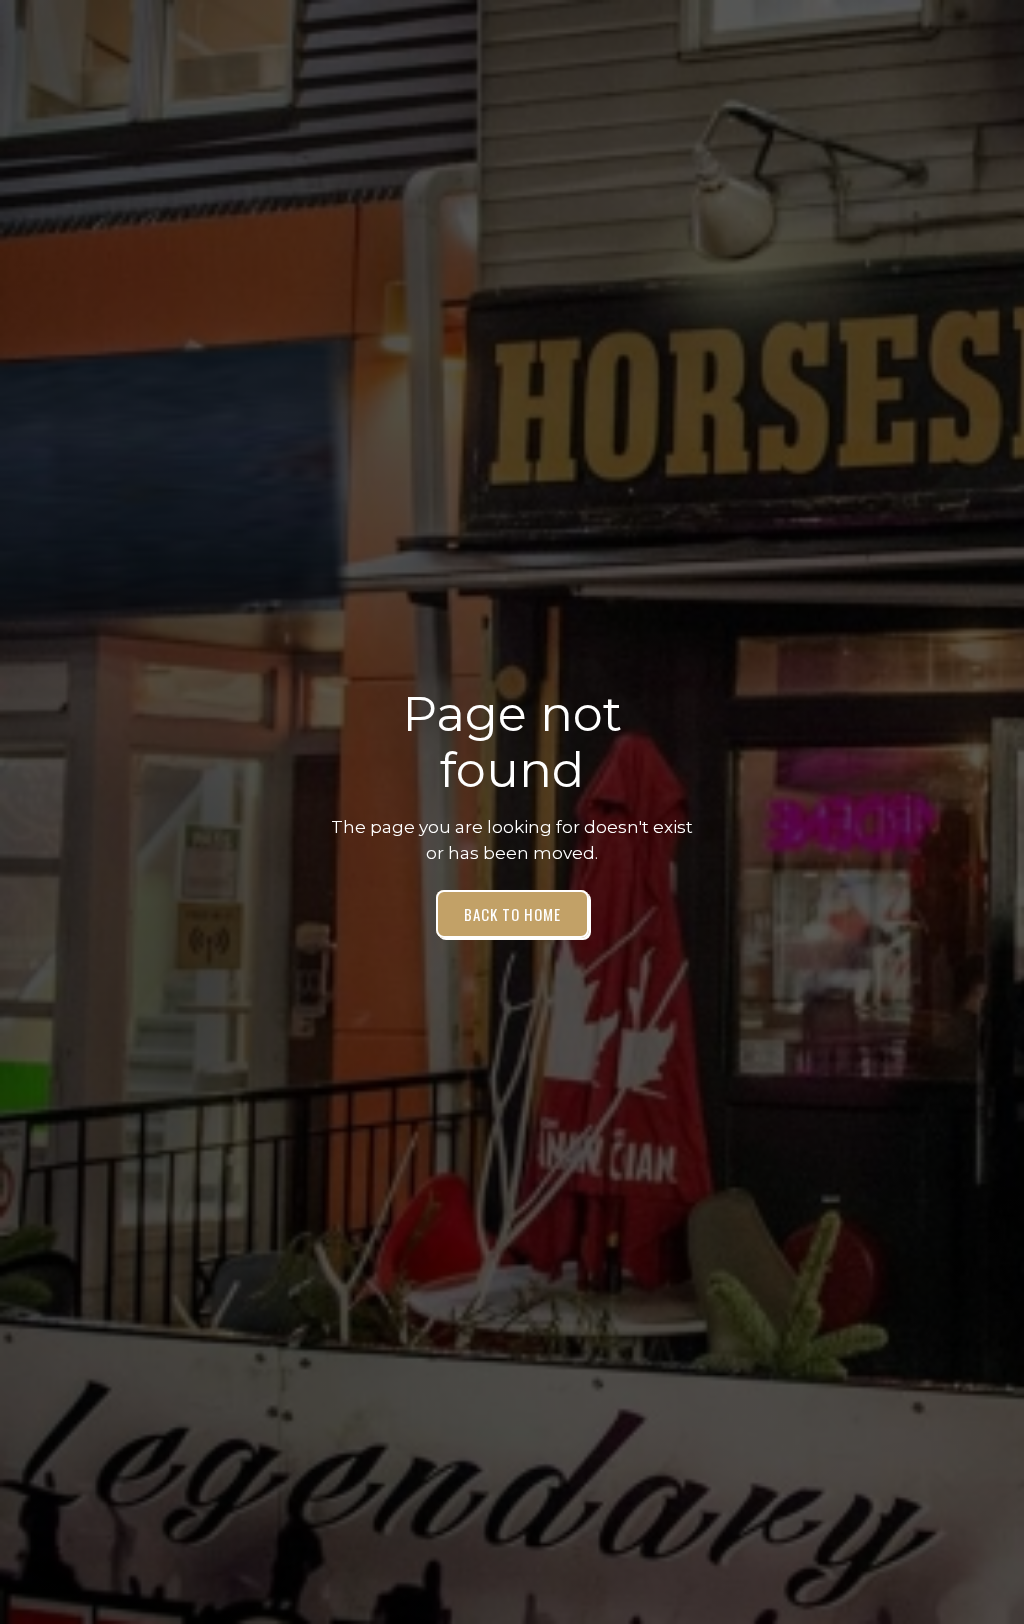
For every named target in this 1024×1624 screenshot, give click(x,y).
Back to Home (512, 914)
